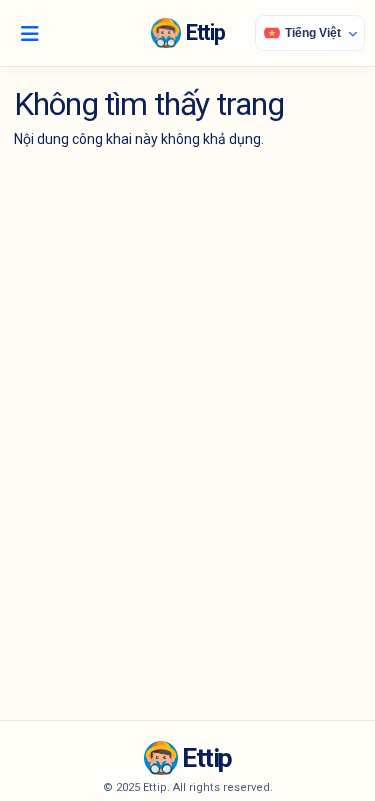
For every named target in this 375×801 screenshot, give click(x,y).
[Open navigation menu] (30, 33)
